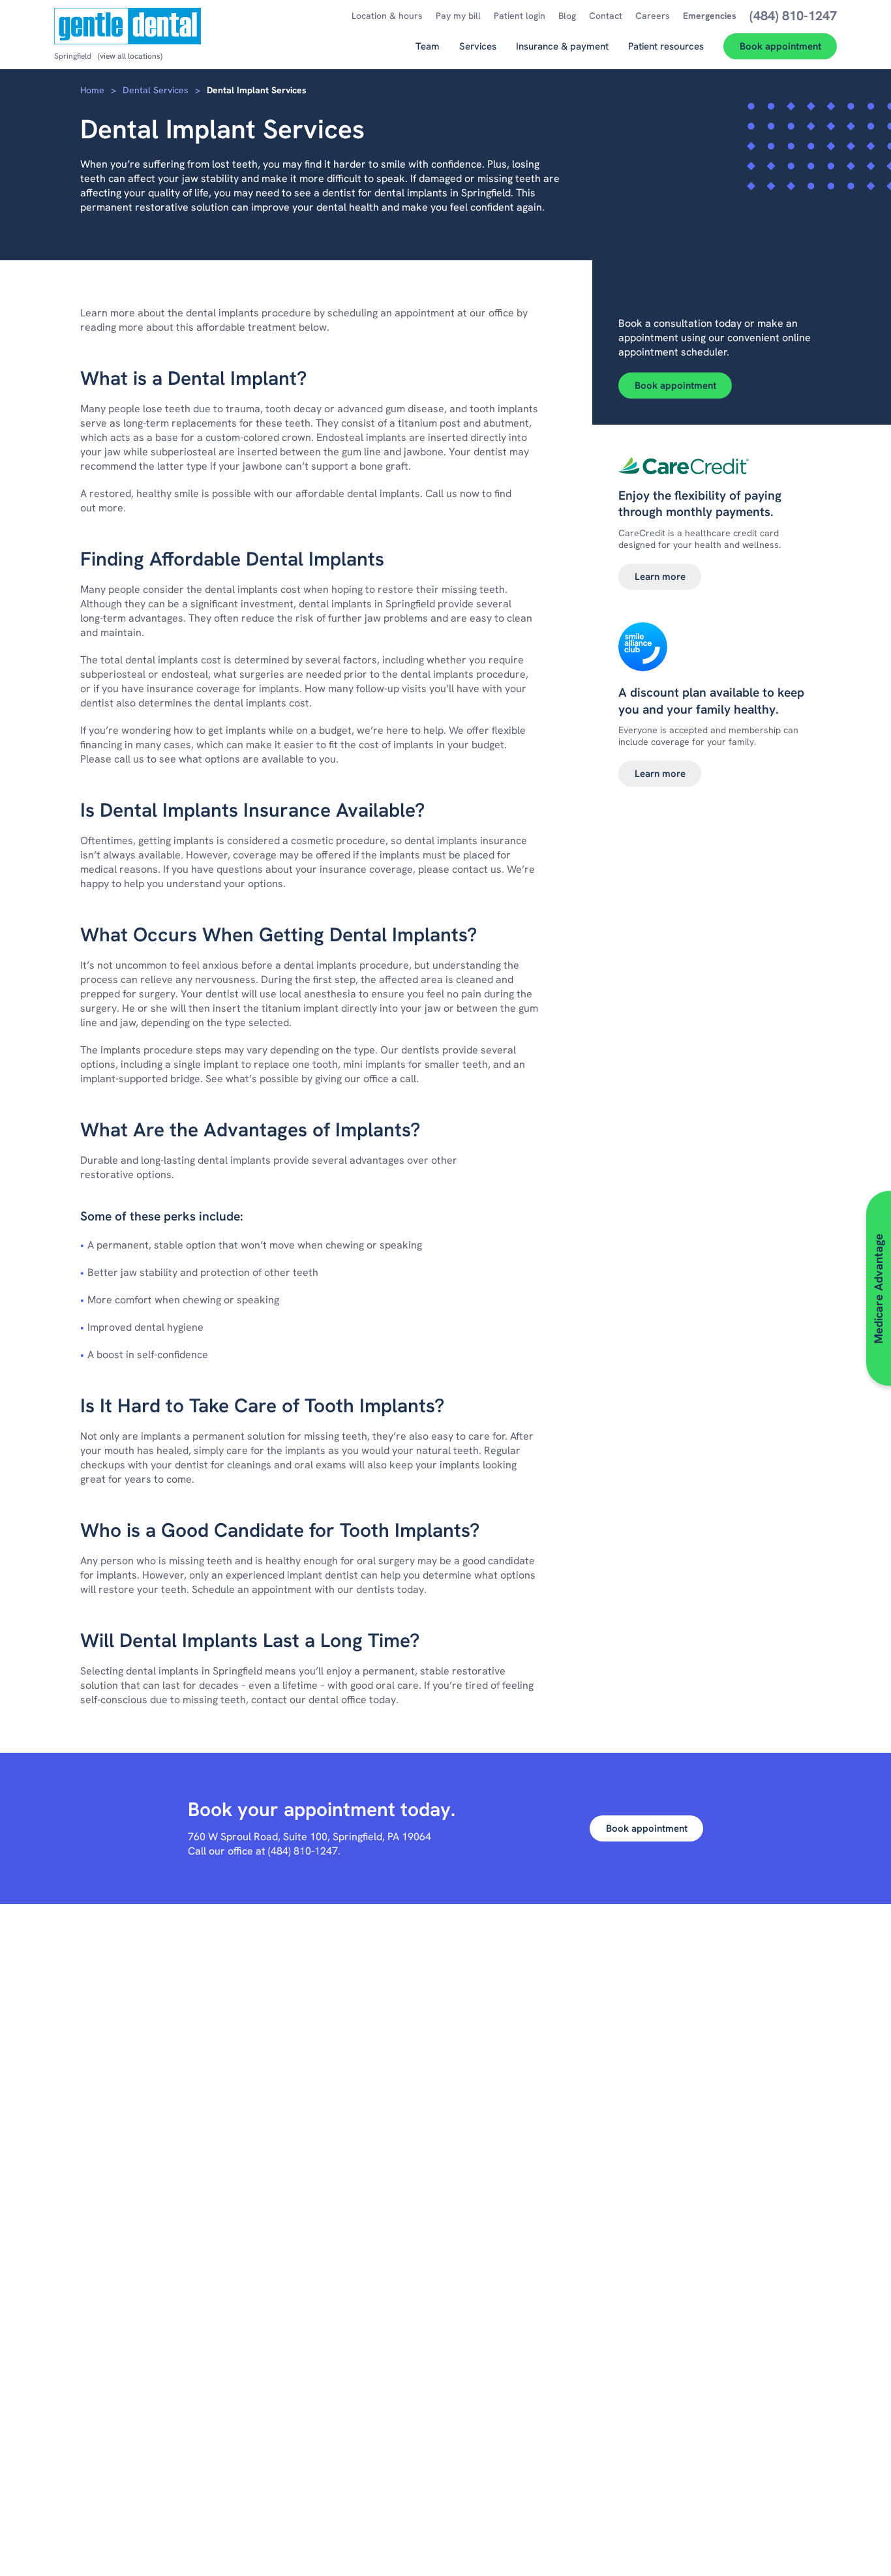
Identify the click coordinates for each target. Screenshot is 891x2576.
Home (92, 90)
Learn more (660, 577)
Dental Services (156, 90)
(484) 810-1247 (303, 1851)
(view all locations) (130, 56)
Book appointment (675, 386)
